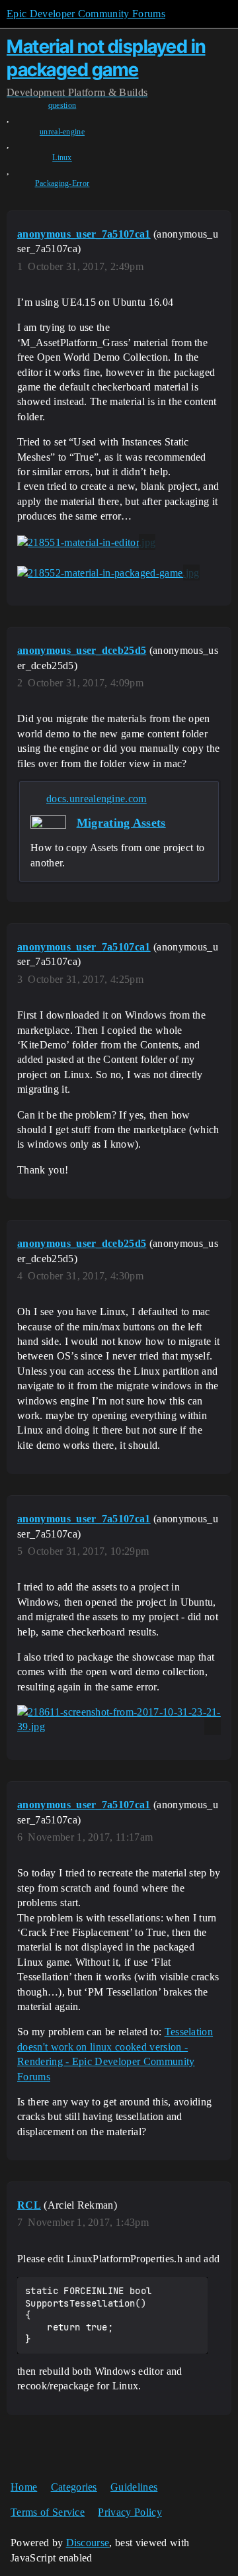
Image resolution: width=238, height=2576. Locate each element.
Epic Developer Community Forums (86, 14)
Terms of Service (48, 2512)
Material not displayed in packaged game (106, 58)
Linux (62, 158)
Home (24, 2487)
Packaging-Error (62, 183)
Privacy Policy (130, 2512)
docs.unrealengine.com (97, 799)
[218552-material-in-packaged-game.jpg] (108, 573)
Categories (74, 2487)
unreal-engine (62, 132)
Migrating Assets (121, 823)
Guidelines (134, 2487)
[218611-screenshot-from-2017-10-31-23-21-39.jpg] (119, 1720)
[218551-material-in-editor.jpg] (86, 542)
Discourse (88, 2543)
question (62, 105)
